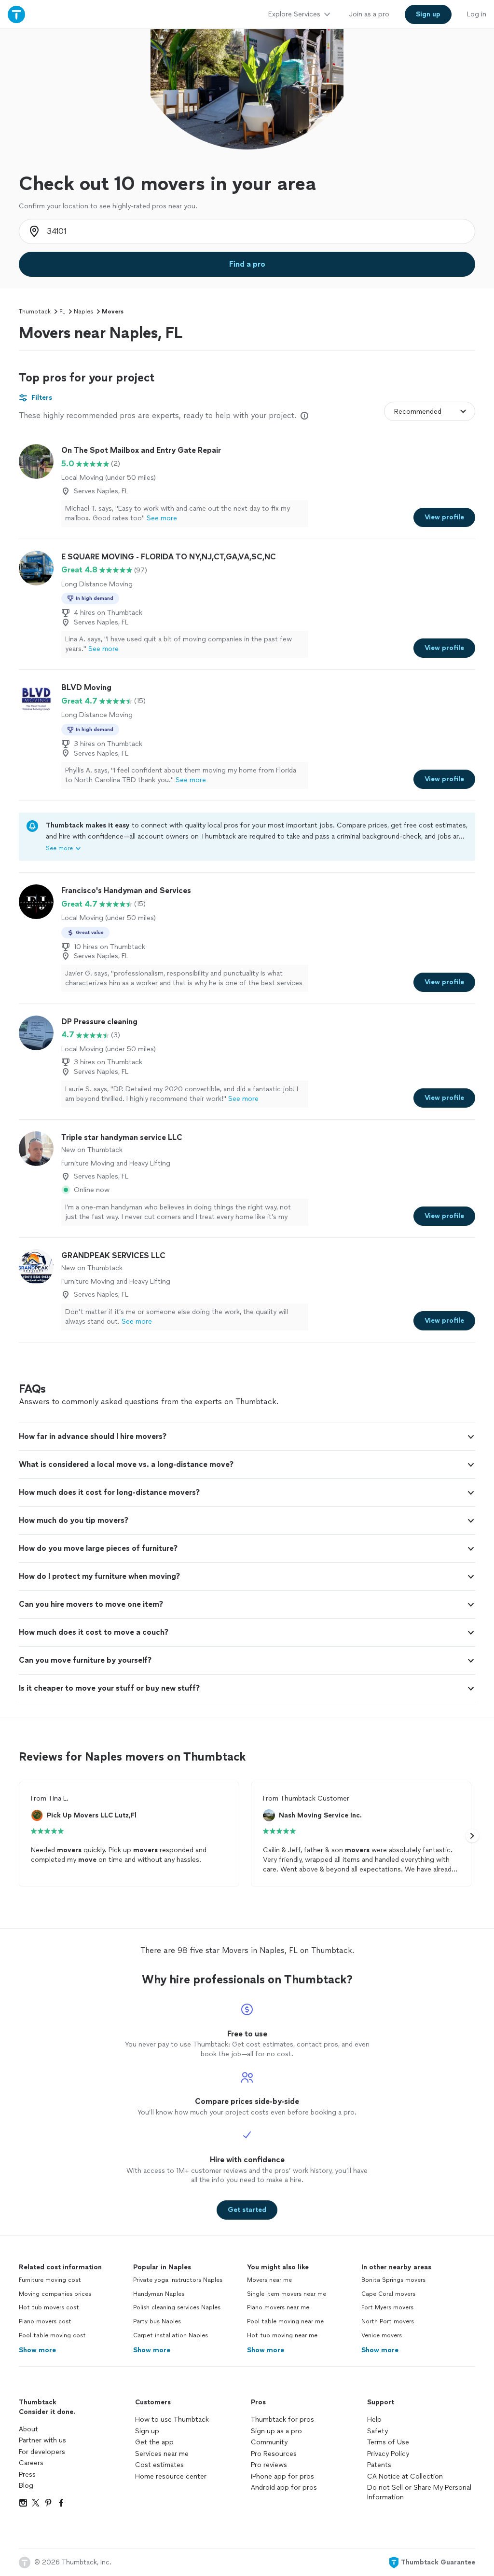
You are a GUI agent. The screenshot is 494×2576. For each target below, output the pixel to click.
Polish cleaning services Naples (177, 2307)
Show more (37, 2350)
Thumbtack (35, 312)
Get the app (154, 2442)
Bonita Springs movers (393, 2280)
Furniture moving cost (50, 2280)
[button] (247, 1437)
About (28, 2429)
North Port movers (388, 2321)
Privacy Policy (388, 2454)
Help (374, 2420)
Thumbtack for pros (282, 2420)
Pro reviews (269, 2465)
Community (269, 2442)
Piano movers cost (45, 2321)
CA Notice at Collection (405, 2476)
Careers (31, 2463)
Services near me (162, 2454)
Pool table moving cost (52, 2335)
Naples (83, 312)
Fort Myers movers (387, 2307)
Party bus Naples (157, 2321)
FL (62, 312)
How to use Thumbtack (172, 2420)
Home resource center (171, 2476)
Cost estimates (159, 2465)
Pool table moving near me (285, 2321)
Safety (377, 2431)
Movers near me (269, 2280)
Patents (379, 2465)
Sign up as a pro (276, 2431)
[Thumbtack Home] (16, 14)
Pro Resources (274, 2454)
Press (27, 2474)
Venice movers (382, 2335)
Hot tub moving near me (282, 2335)
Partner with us (42, 2440)
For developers (42, 2452)
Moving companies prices (55, 2294)
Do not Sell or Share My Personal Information (419, 2492)
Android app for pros (284, 2488)
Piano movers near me (278, 2307)
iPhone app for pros (282, 2476)
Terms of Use (388, 2442)
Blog (26, 2486)
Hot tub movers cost (49, 2307)
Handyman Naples (159, 2294)
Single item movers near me (287, 2294)
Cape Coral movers (388, 2294)
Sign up (147, 2431)
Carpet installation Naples (171, 2335)
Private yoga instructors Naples (178, 2280)
